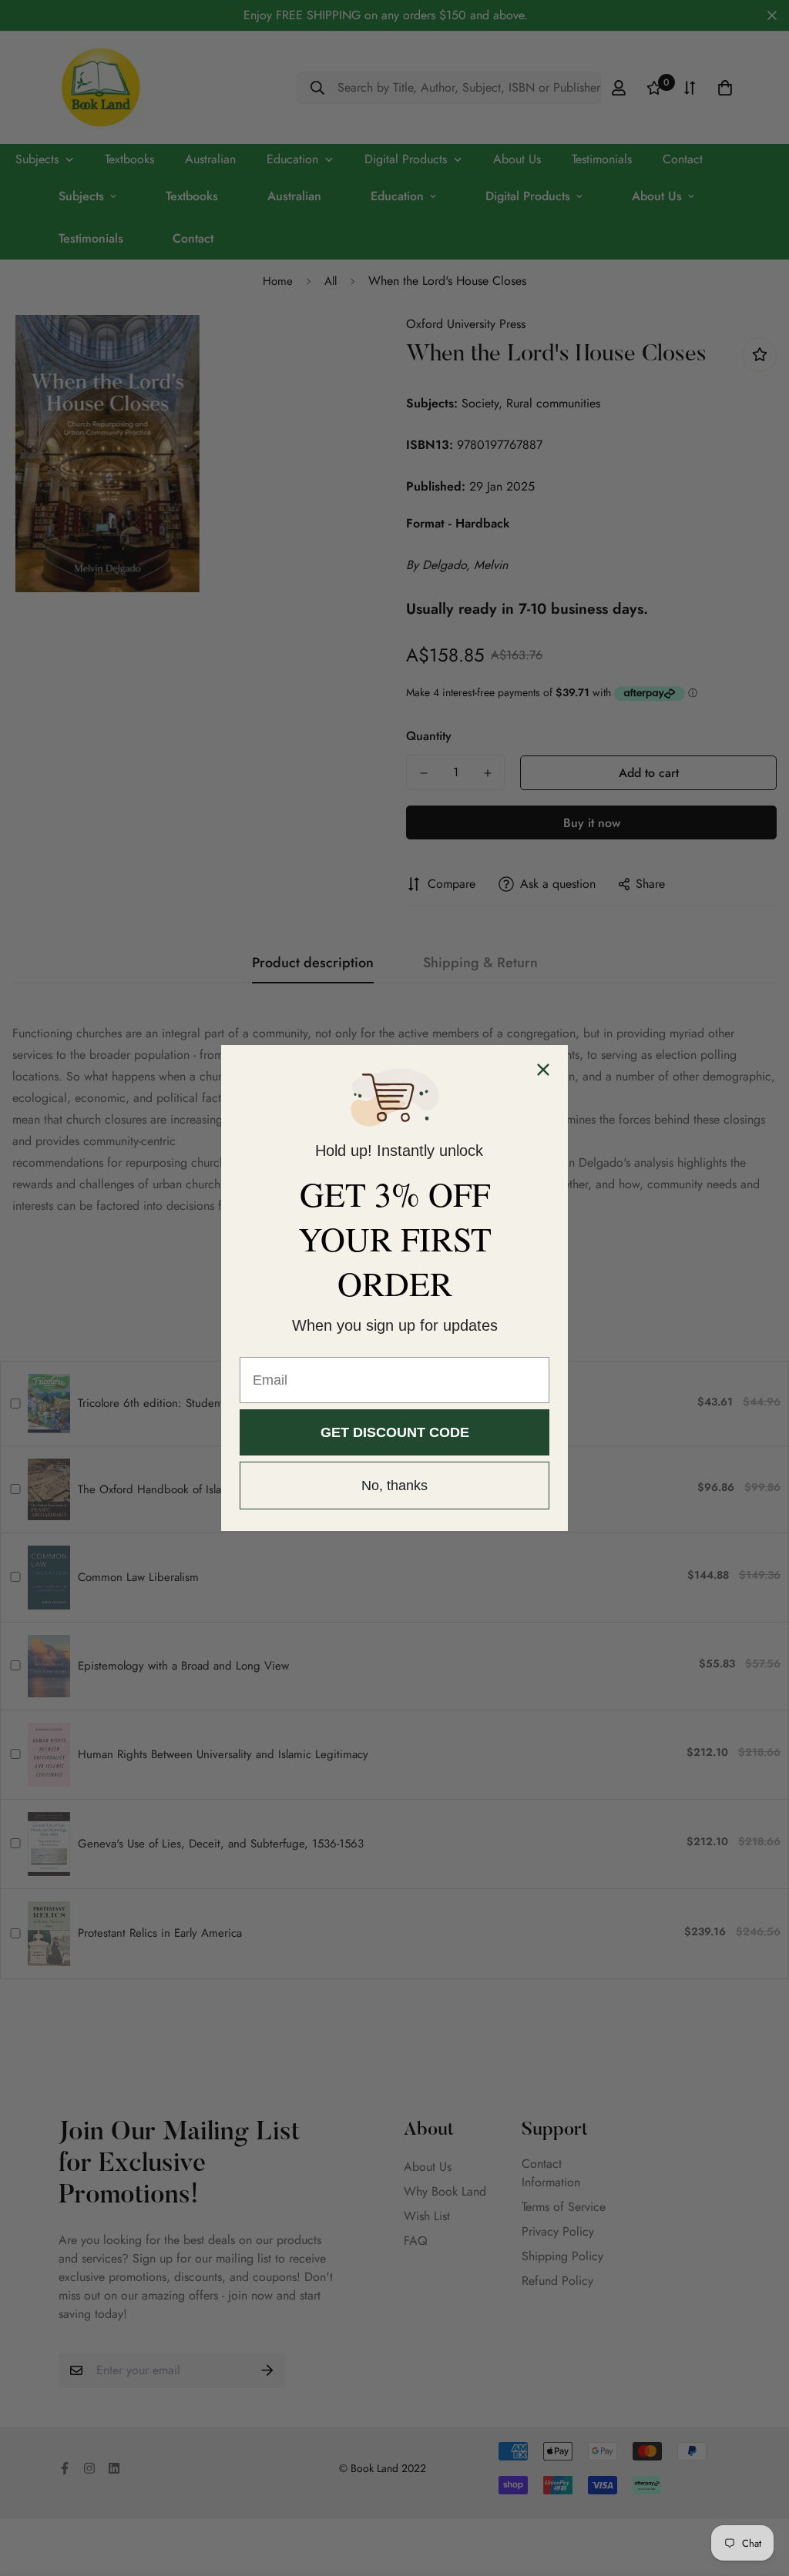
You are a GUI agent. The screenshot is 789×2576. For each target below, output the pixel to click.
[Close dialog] (543, 1070)
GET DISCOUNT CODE (395, 1432)
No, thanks (394, 1486)
